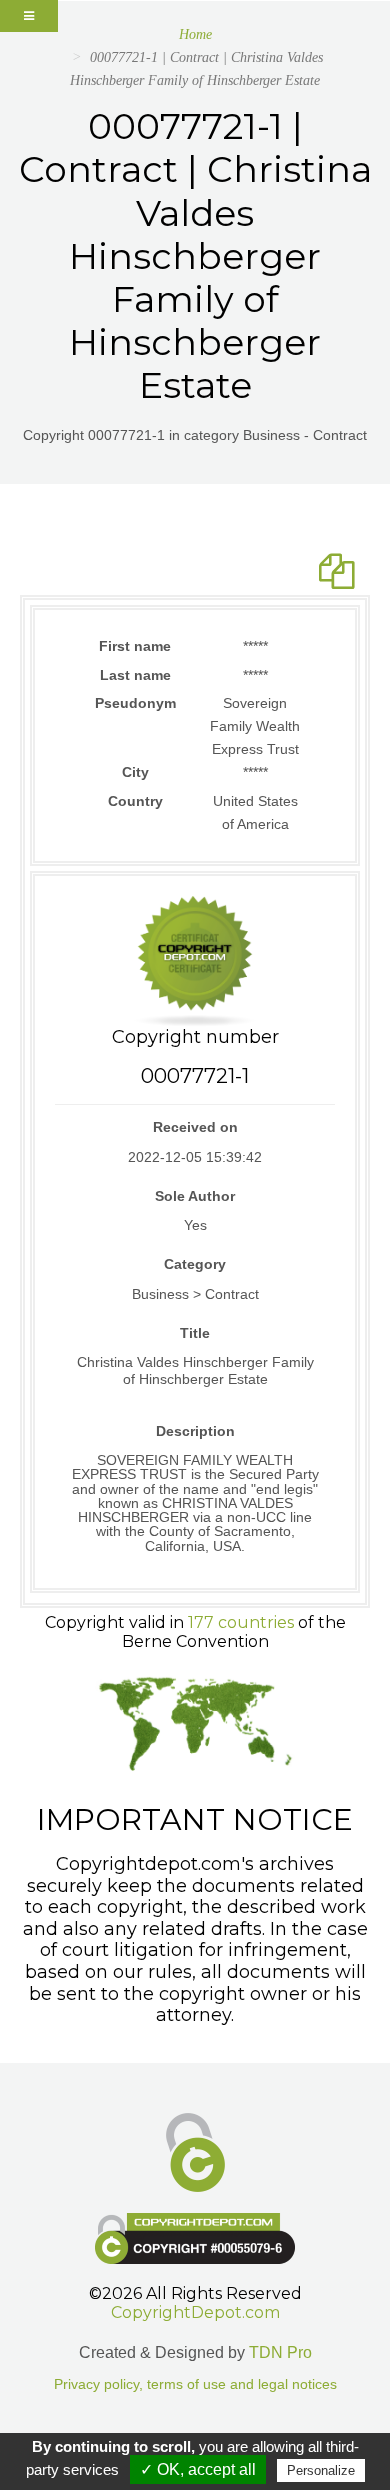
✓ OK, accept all (198, 2469)
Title (195, 1333)
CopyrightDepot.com (195, 2312)
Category (195, 1264)
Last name (135, 675)
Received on (195, 1127)
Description (195, 1431)
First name (135, 646)
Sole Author (195, 1196)
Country (135, 801)
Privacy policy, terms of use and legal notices (195, 2384)
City (135, 772)
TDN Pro (280, 2352)
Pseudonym (135, 703)
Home (195, 34)
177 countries (241, 1622)
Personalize (321, 2470)
